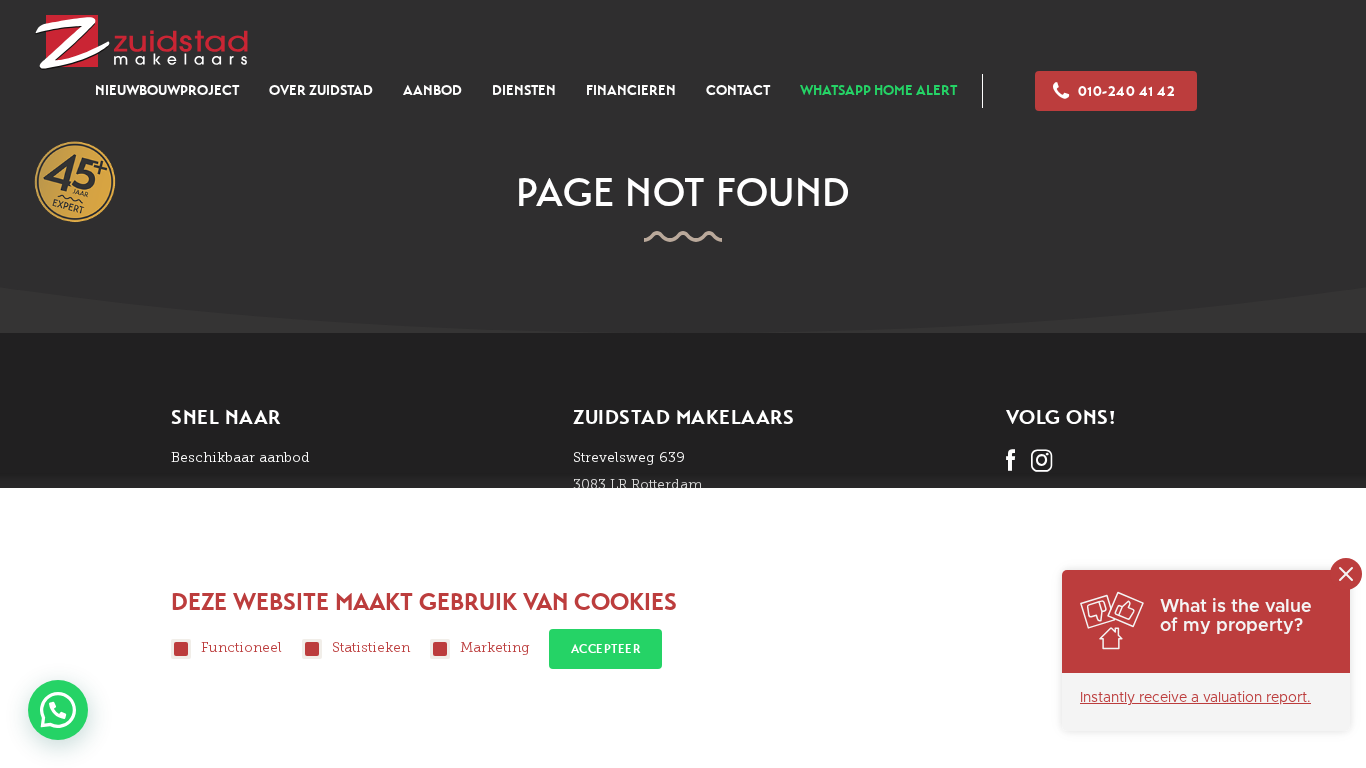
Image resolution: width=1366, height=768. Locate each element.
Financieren (631, 90)
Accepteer (606, 649)
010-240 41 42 (1127, 91)
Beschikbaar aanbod (240, 457)
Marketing (495, 647)
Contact (738, 90)
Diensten (524, 90)
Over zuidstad (321, 90)
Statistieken (371, 647)
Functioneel (241, 647)
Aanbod (432, 90)
